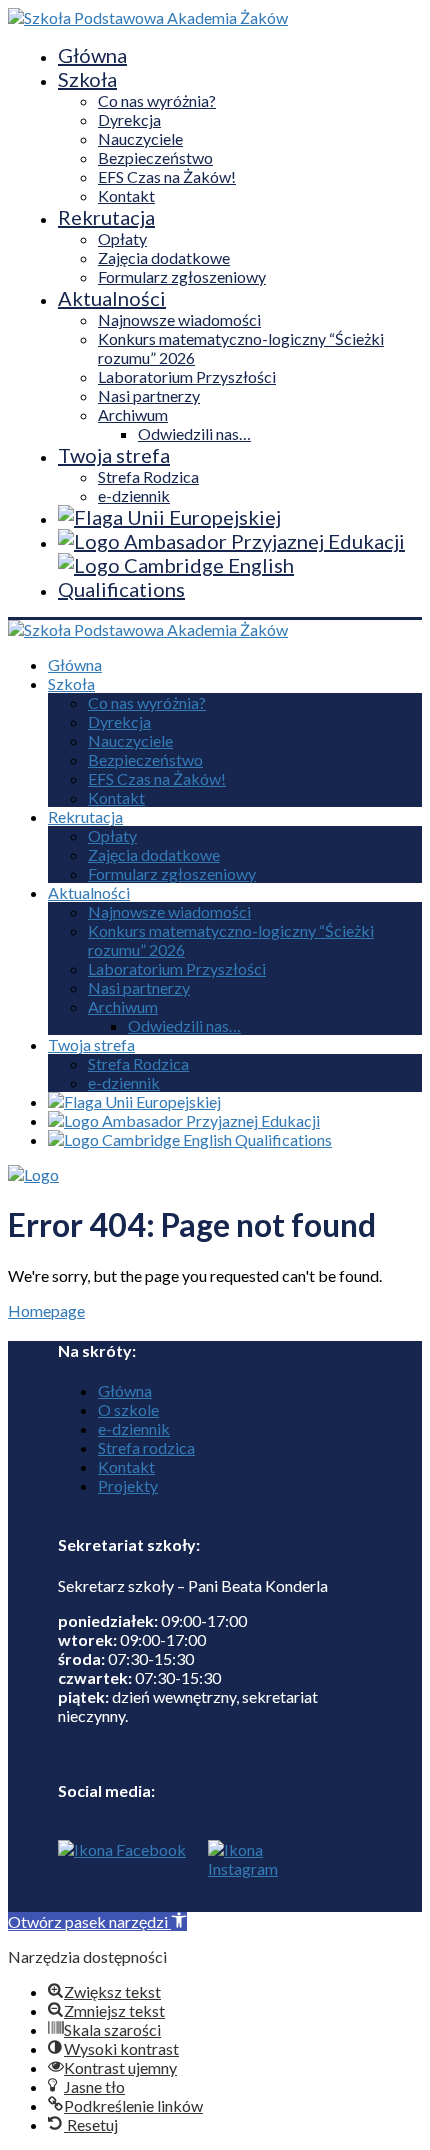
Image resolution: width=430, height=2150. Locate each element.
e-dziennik (134, 495)
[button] (97, 1921)
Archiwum (133, 414)
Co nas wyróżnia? (157, 100)
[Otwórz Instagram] (238, 1876)
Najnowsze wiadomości (179, 319)
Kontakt (126, 195)
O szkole (128, 1409)
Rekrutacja (106, 217)
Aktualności (112, 298)
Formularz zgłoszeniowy (182, 276)
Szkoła (87, 79)
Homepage (46, 1310)
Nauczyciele (140, 138)
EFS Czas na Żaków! (167, 176)
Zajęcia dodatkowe (164, 257)
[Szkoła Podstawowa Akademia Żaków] (148, 17)
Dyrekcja (129, 119)
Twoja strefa (114, 455)
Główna (92, 55)
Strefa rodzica (146, 1447)
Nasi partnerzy (149, 395)
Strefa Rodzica (148, 476)
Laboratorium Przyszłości (187, 376)
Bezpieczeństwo (155, 157)
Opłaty (122, 238)
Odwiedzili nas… (194, 433)
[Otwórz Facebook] (122, 1876)
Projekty (128, 1485)
